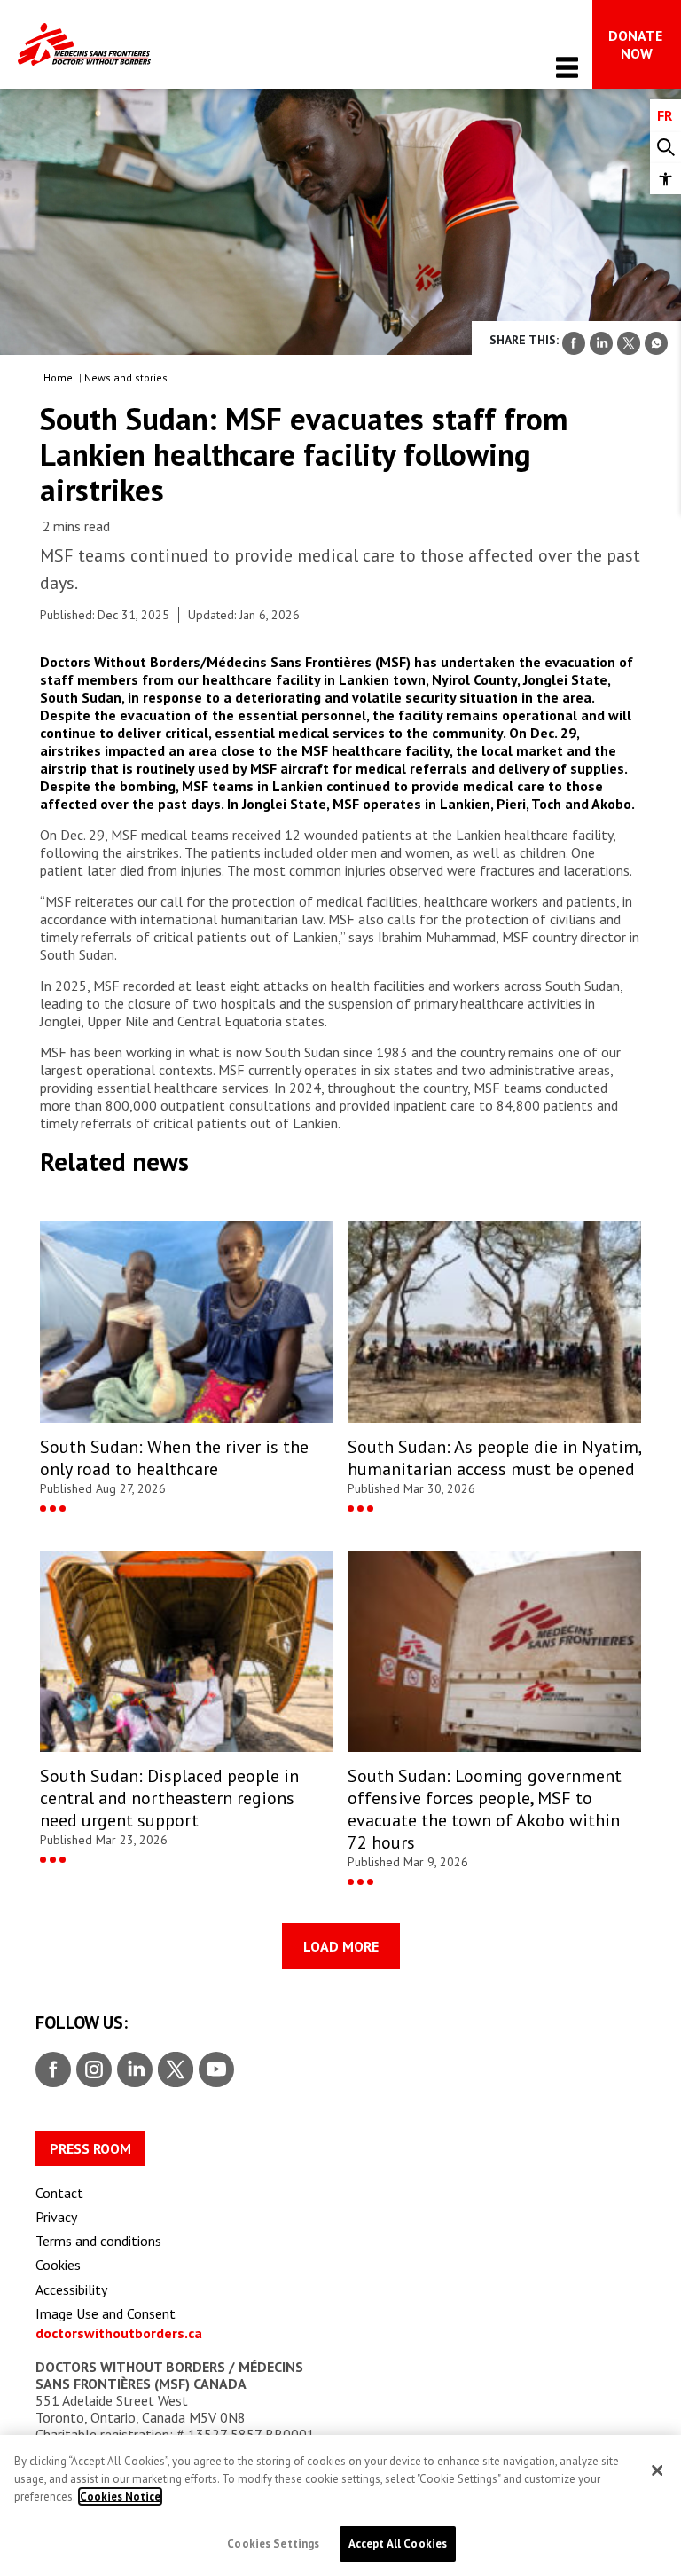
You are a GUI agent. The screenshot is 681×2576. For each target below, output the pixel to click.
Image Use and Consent (106, 2313)
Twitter (174, 2070)
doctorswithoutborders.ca (119, 2333)
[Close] (657, 2470)
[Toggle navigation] (567, 67)
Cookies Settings (273, 2544)
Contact (59, 2193)
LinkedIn (133, 2070)
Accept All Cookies (398, 2544)
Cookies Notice (120, 2497)
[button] (665, 179)
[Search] (665, 148)
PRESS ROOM (90, 2148)
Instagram (92, 2070)
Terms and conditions (98, 2241)
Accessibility (71, 2289)
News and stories (126, 377)
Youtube (216, 2070)
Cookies (58, 2265)
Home (58, 377)
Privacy (56, 2217)
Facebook (53, 2070)
